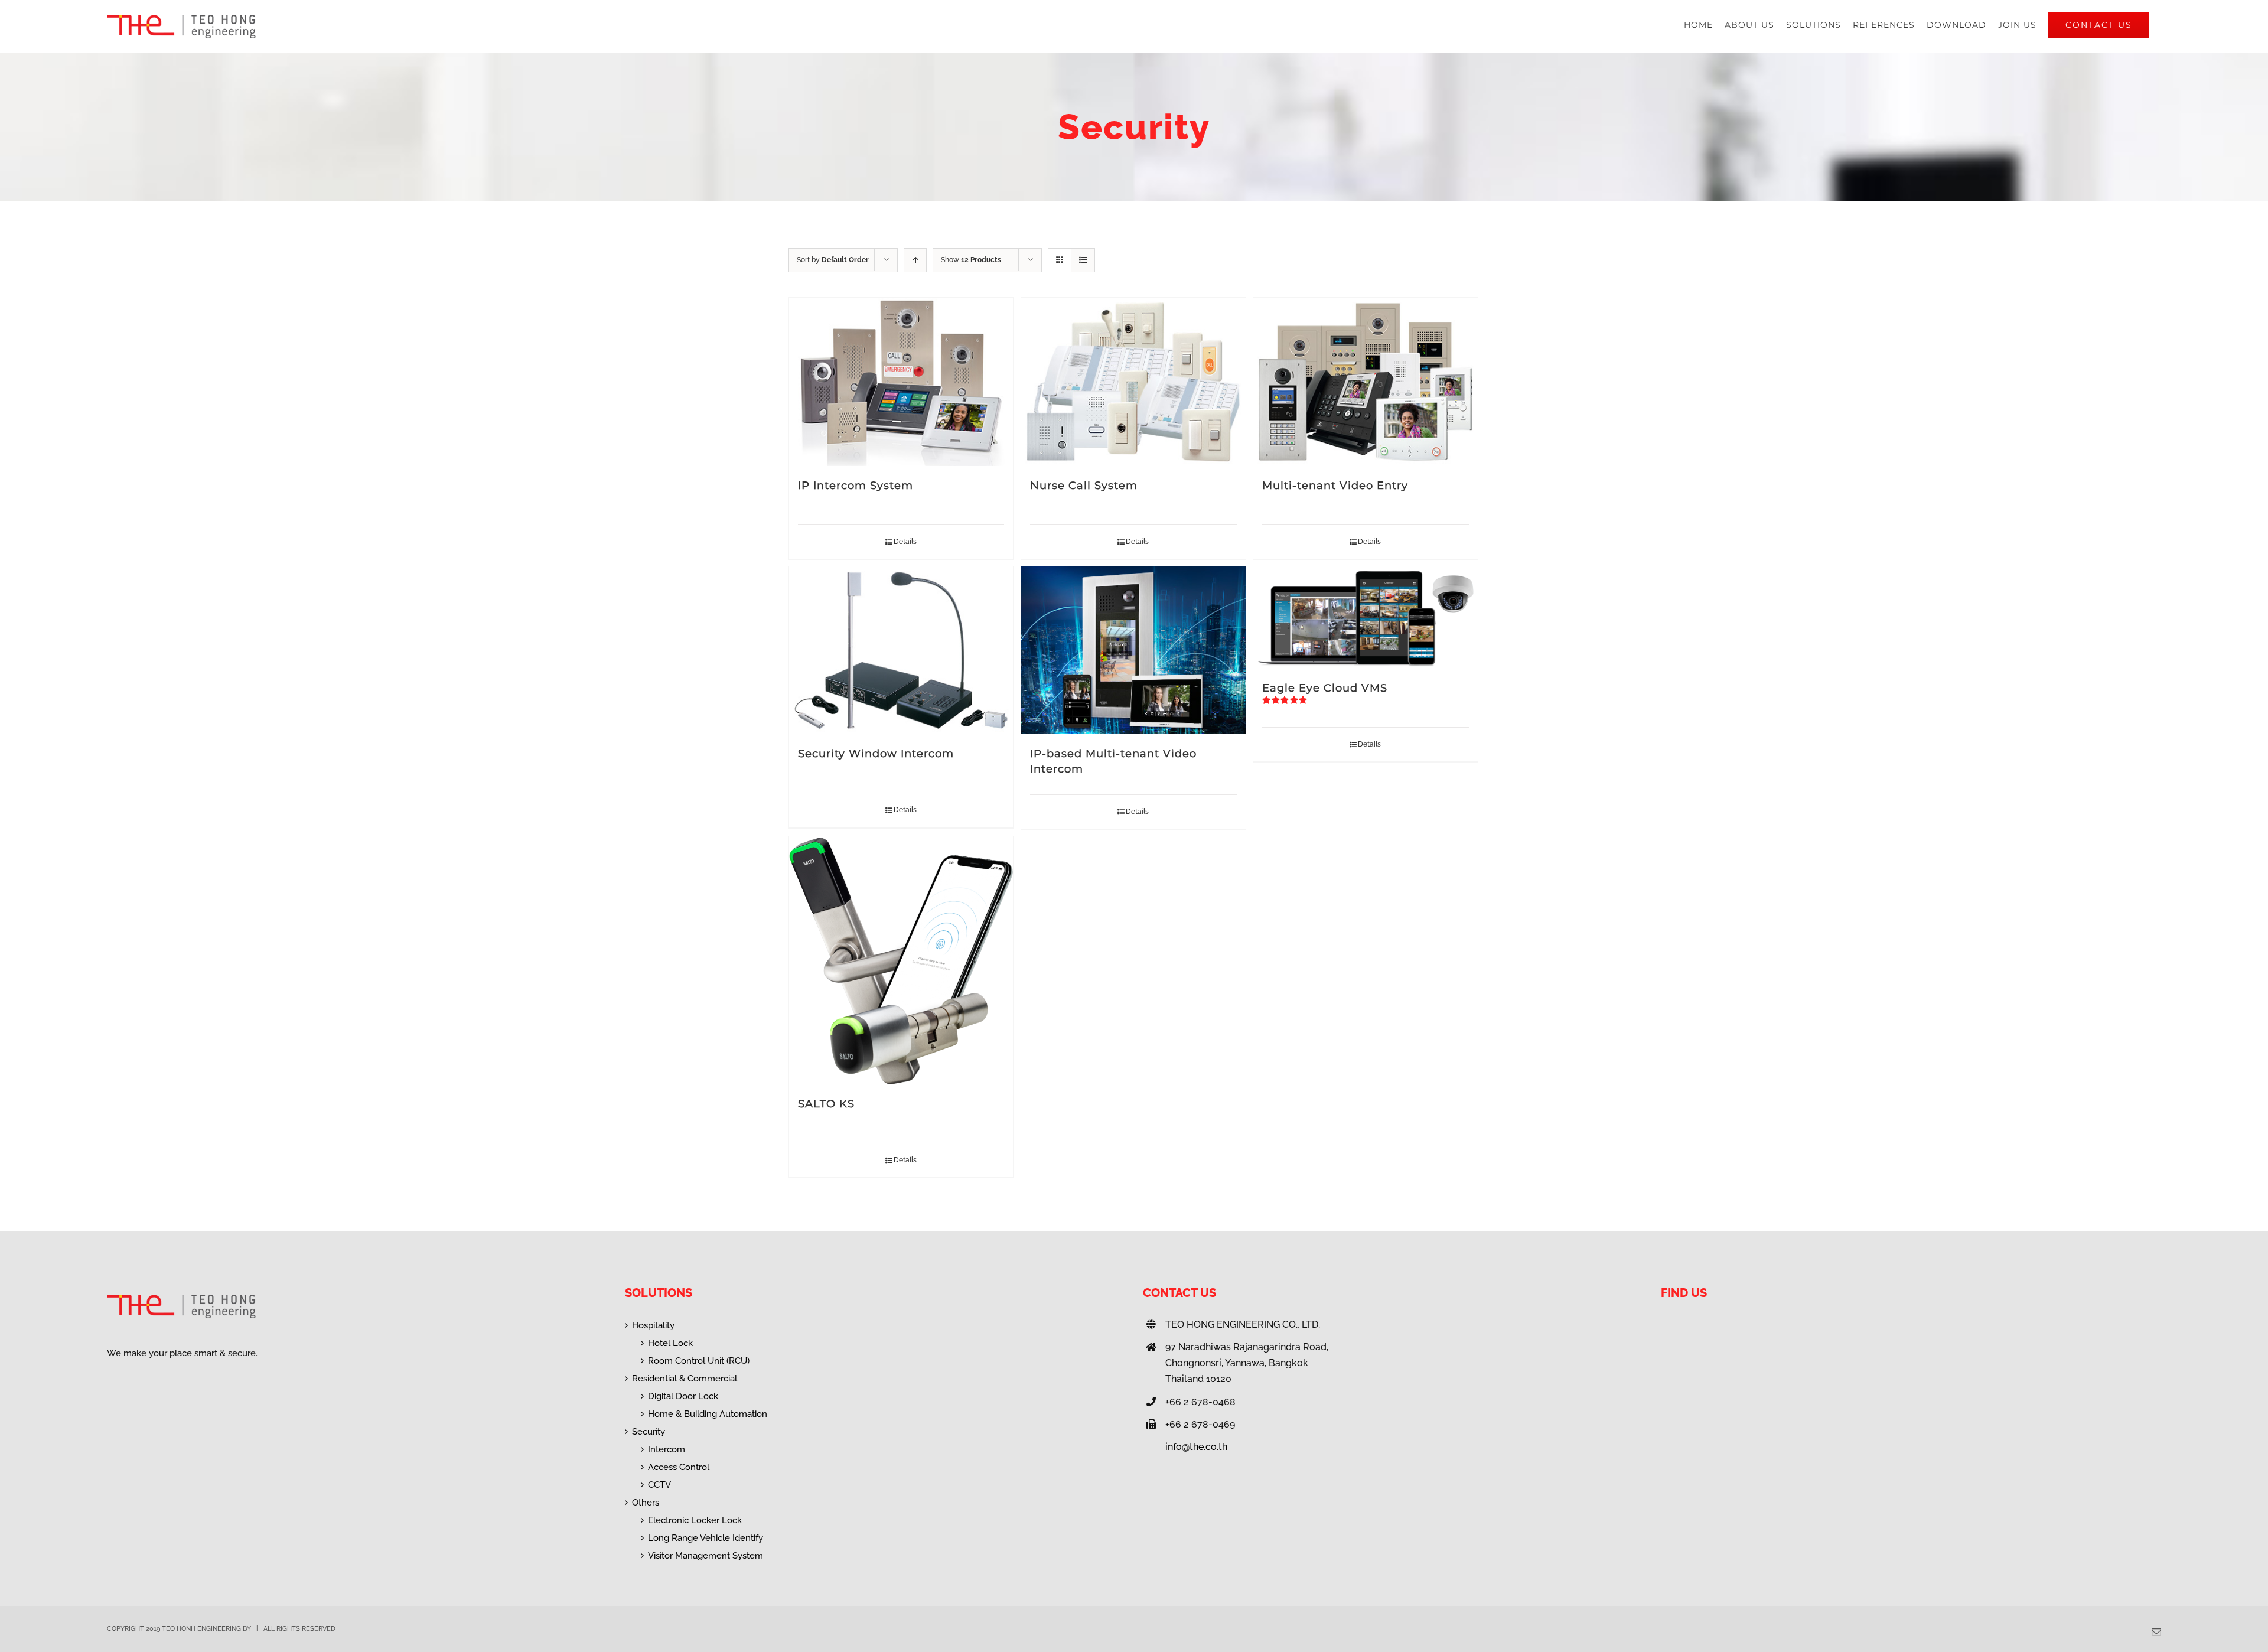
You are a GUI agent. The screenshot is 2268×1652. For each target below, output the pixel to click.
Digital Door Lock (683, 1396)
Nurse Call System (1084, 486)
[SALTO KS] (901, 960)
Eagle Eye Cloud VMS (1325, 688)
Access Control (679, 1467)
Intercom (667, 1449)
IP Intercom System (856, 486)
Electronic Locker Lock (695, 1520)
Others (646, 1503)
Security (649, 1432)
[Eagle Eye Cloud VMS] (1365, 618)
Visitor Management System (706, 1556)
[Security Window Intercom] (901, 651)
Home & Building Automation (708, 1414)
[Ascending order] (915, 260)
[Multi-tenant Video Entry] (1365, 382)
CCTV (659, 1485)
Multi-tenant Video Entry (1335, 486)
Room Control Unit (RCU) (699, 1361)
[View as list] (1083, 260)
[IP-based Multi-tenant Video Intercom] (1133, 651)
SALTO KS (826, 1104)
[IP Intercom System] (901, 382)
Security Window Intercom (876, 754)
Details (905, 542)
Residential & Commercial (685, 1379)
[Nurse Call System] (1133, 382)
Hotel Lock (670, 1343)
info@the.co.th (1196, 1447)
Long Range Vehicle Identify (706, 1538)
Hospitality (653, 1325)
